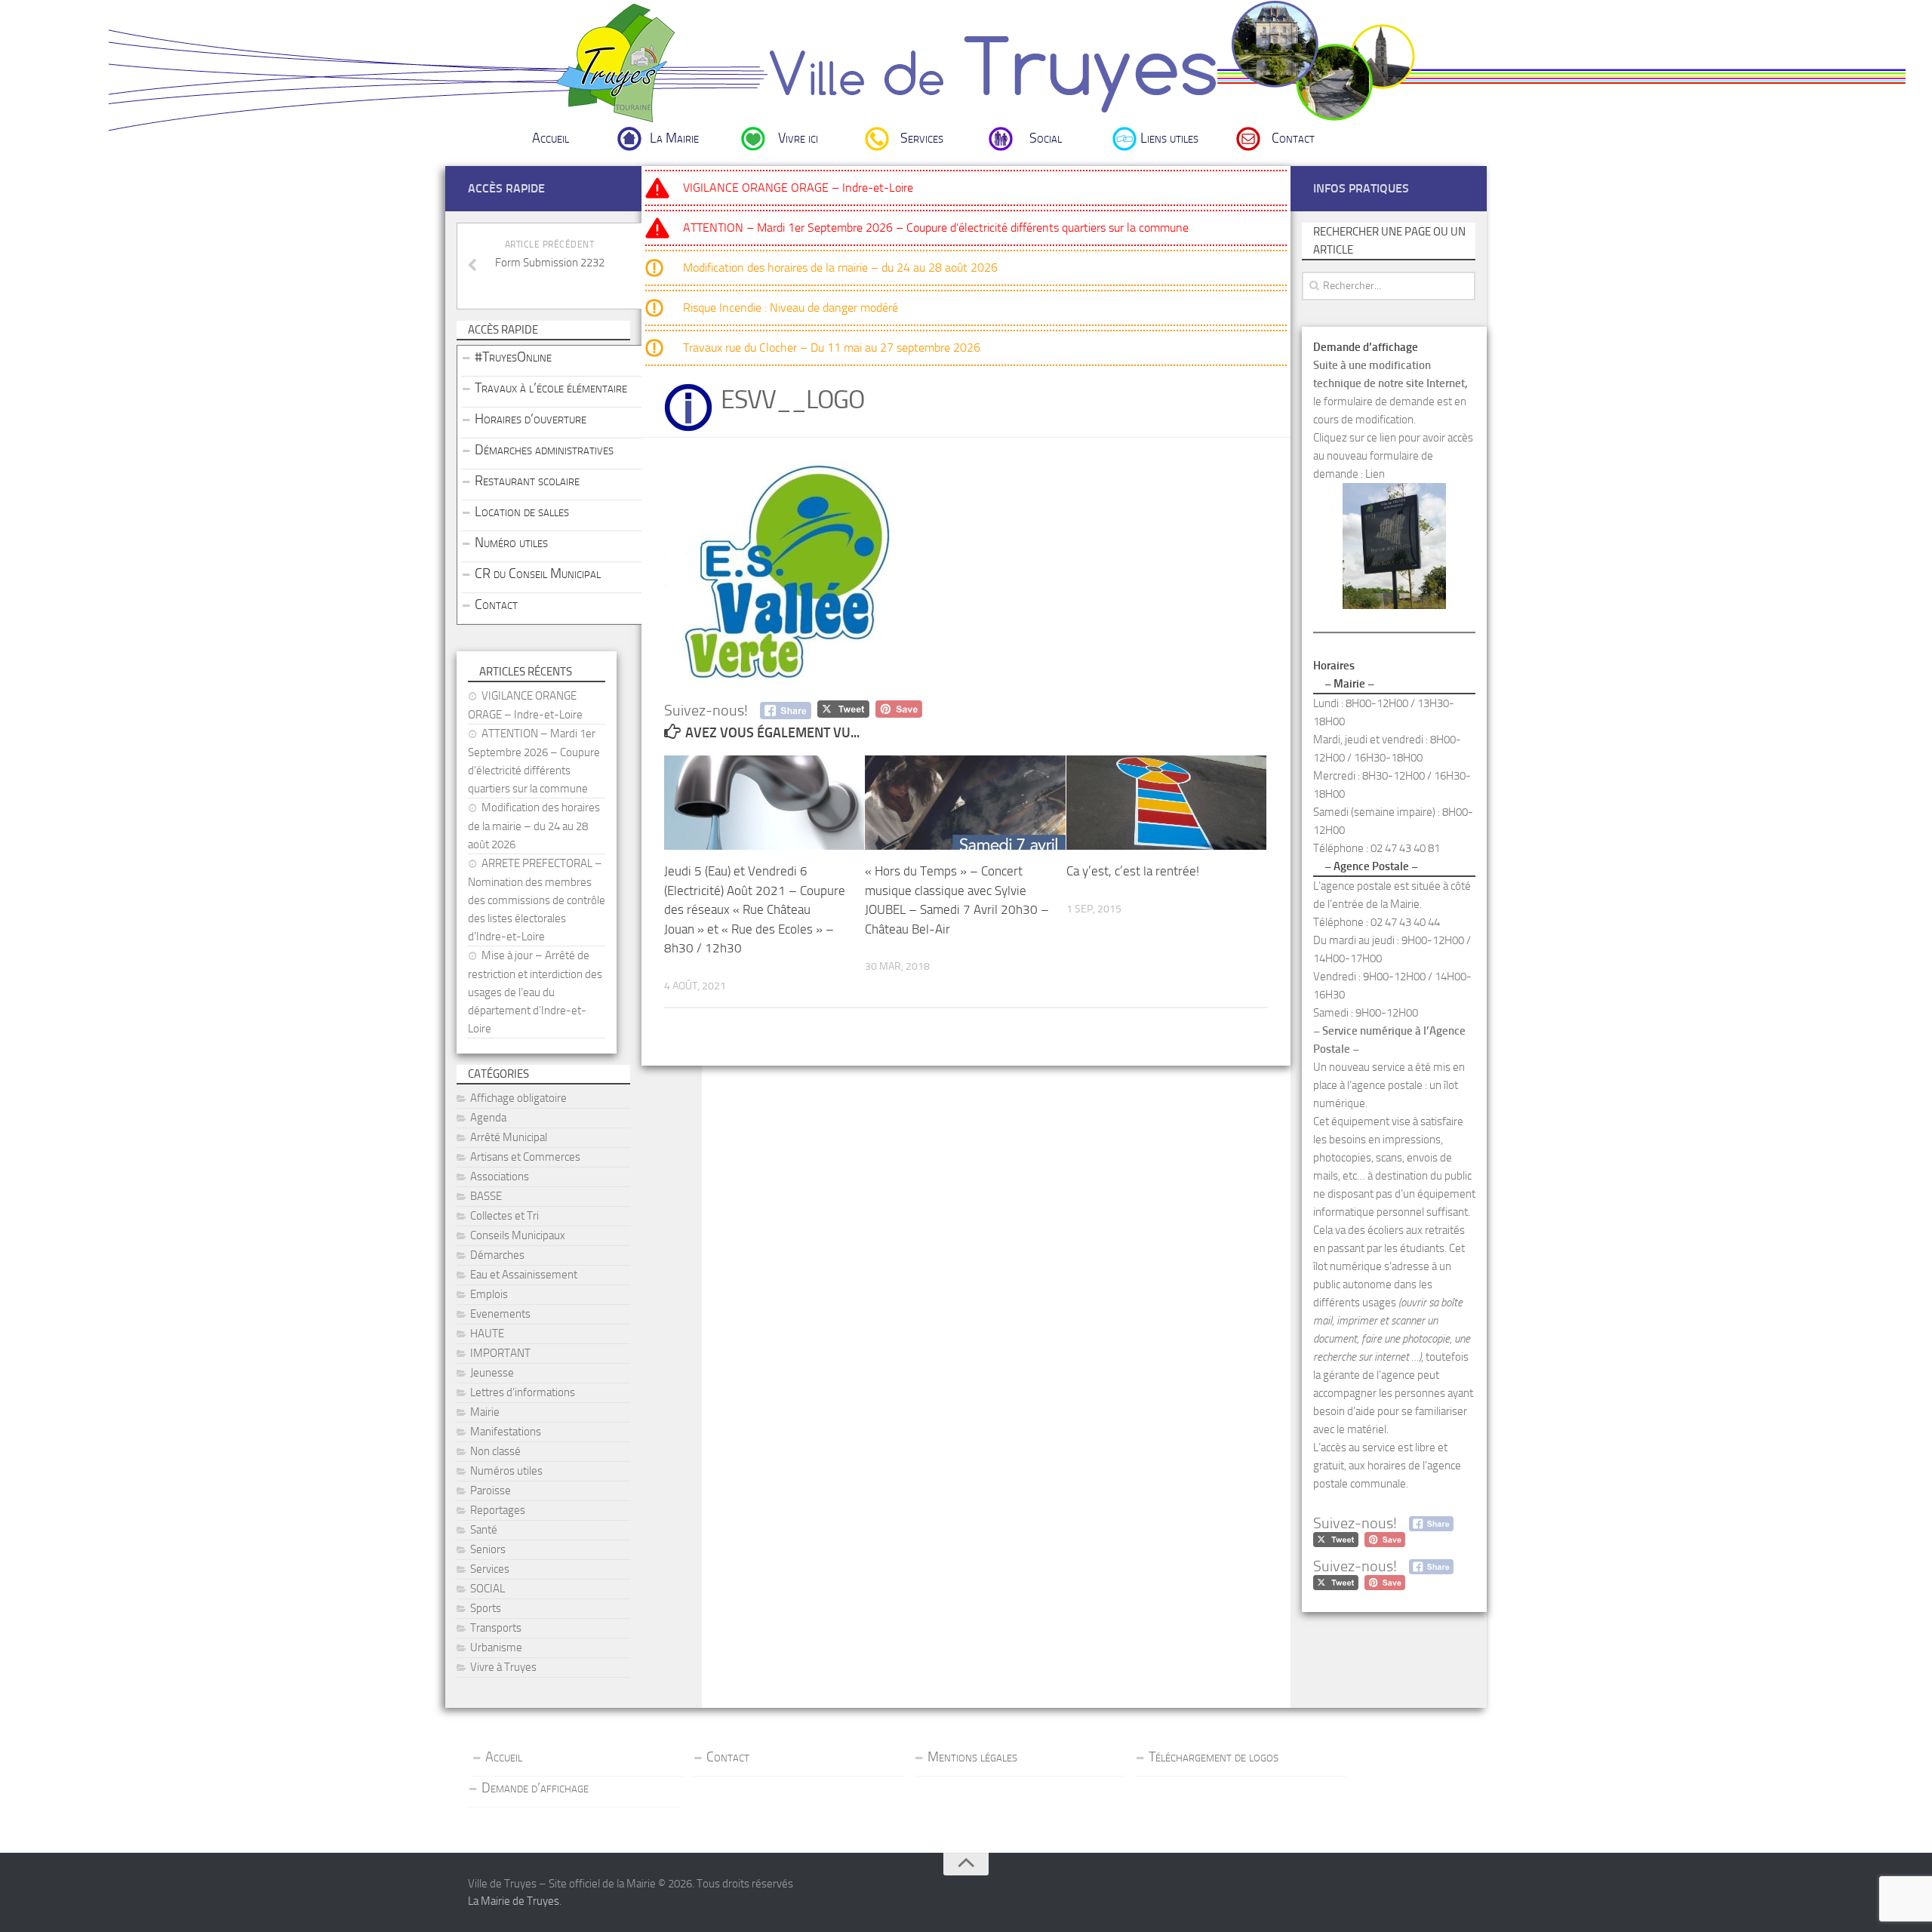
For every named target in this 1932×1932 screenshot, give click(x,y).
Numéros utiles (506, 1471)
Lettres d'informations (523, 1392)
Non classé (495, 1451)
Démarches (497, 1255)
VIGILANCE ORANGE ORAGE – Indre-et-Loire (798, 188)
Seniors (488, 1549)
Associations (500, 1177)
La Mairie (674, 138)
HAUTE (487, 1334)
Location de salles (522, 512)
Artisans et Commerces (525, 1157)
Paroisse (491, 1491)
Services (922, 138)
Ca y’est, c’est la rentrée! (1133, 871)
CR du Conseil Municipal (538, 574)
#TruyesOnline (513, 357)
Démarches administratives (544, 450)
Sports (486, 1608)
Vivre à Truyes (503, 1667)
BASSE (486, 1196)
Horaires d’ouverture (531, 419)
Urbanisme (496, 1647)
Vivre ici (798, 138)
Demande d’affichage (535, 1788)
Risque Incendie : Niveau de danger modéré (791, 308)
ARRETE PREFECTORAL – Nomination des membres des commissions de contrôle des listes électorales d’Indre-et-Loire (537, 900)
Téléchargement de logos (1214, 1757)
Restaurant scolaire (527, 481)
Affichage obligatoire (518, 1098)
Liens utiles (1169, 138)
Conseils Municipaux (518, 1235)
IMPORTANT (500, 1353)
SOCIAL (488, 1589)
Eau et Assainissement (524, 1275)
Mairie (485, 1412)
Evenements (500, 1314)
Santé (484, 1530)
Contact (1293, 138)
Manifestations (506, 1432)
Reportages (498, 1510)
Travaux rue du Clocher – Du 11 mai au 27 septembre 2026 (832, 348)
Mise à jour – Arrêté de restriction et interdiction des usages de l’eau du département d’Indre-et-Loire (535, 992)
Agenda (488, 1118)
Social (1046, 138)
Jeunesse (492, 1373)
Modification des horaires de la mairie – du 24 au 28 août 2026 (840, 268)
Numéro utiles (511, 543)
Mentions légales (972, 1757)
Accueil (551, 138)
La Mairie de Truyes (514, 1901)
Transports (496, 1628)
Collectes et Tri (505, 1216)
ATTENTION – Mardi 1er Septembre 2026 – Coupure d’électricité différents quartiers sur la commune (936, 228)
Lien (1375, 474)
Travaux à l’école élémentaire (551, 388)
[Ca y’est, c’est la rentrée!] (1166, 803)
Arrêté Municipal (509, 1137)
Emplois (489, 1294)
